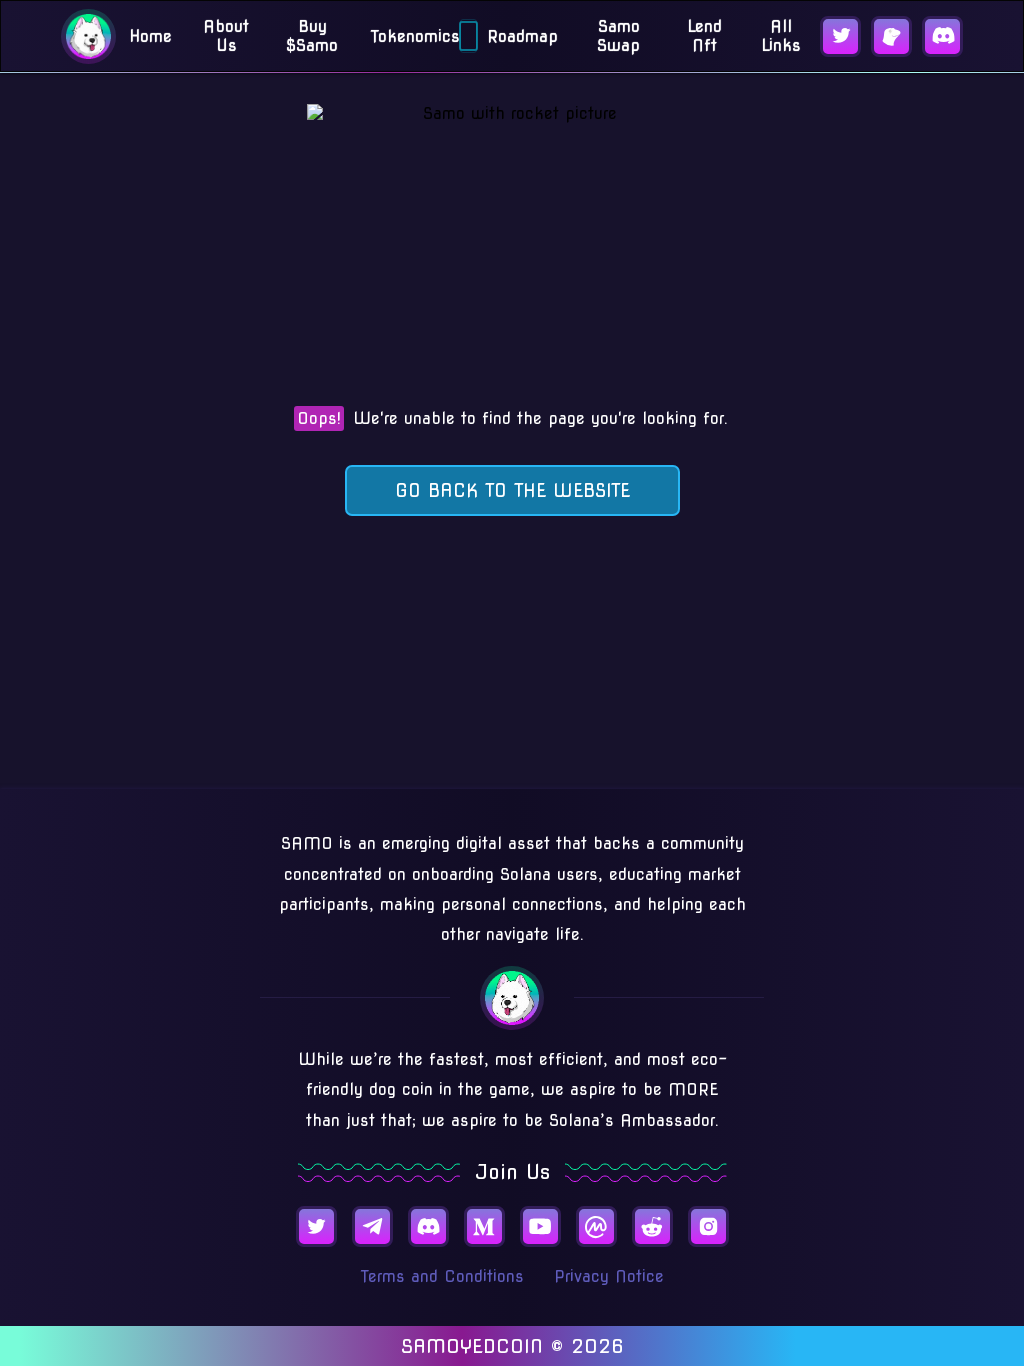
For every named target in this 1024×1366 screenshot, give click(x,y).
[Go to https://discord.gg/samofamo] (942, 36)
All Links (781, 36)
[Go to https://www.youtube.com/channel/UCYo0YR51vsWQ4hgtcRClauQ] (540, 1226)
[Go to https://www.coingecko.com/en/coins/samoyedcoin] (891, 36)
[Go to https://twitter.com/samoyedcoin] (840, 36)
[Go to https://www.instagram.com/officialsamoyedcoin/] (708, 1226)
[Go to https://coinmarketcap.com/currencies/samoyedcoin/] (596, 1226)
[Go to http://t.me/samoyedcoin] (372, 1226)
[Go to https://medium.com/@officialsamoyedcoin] (484, 1226)
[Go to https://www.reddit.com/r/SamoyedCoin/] (652, 1226)
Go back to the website (512, 490)
